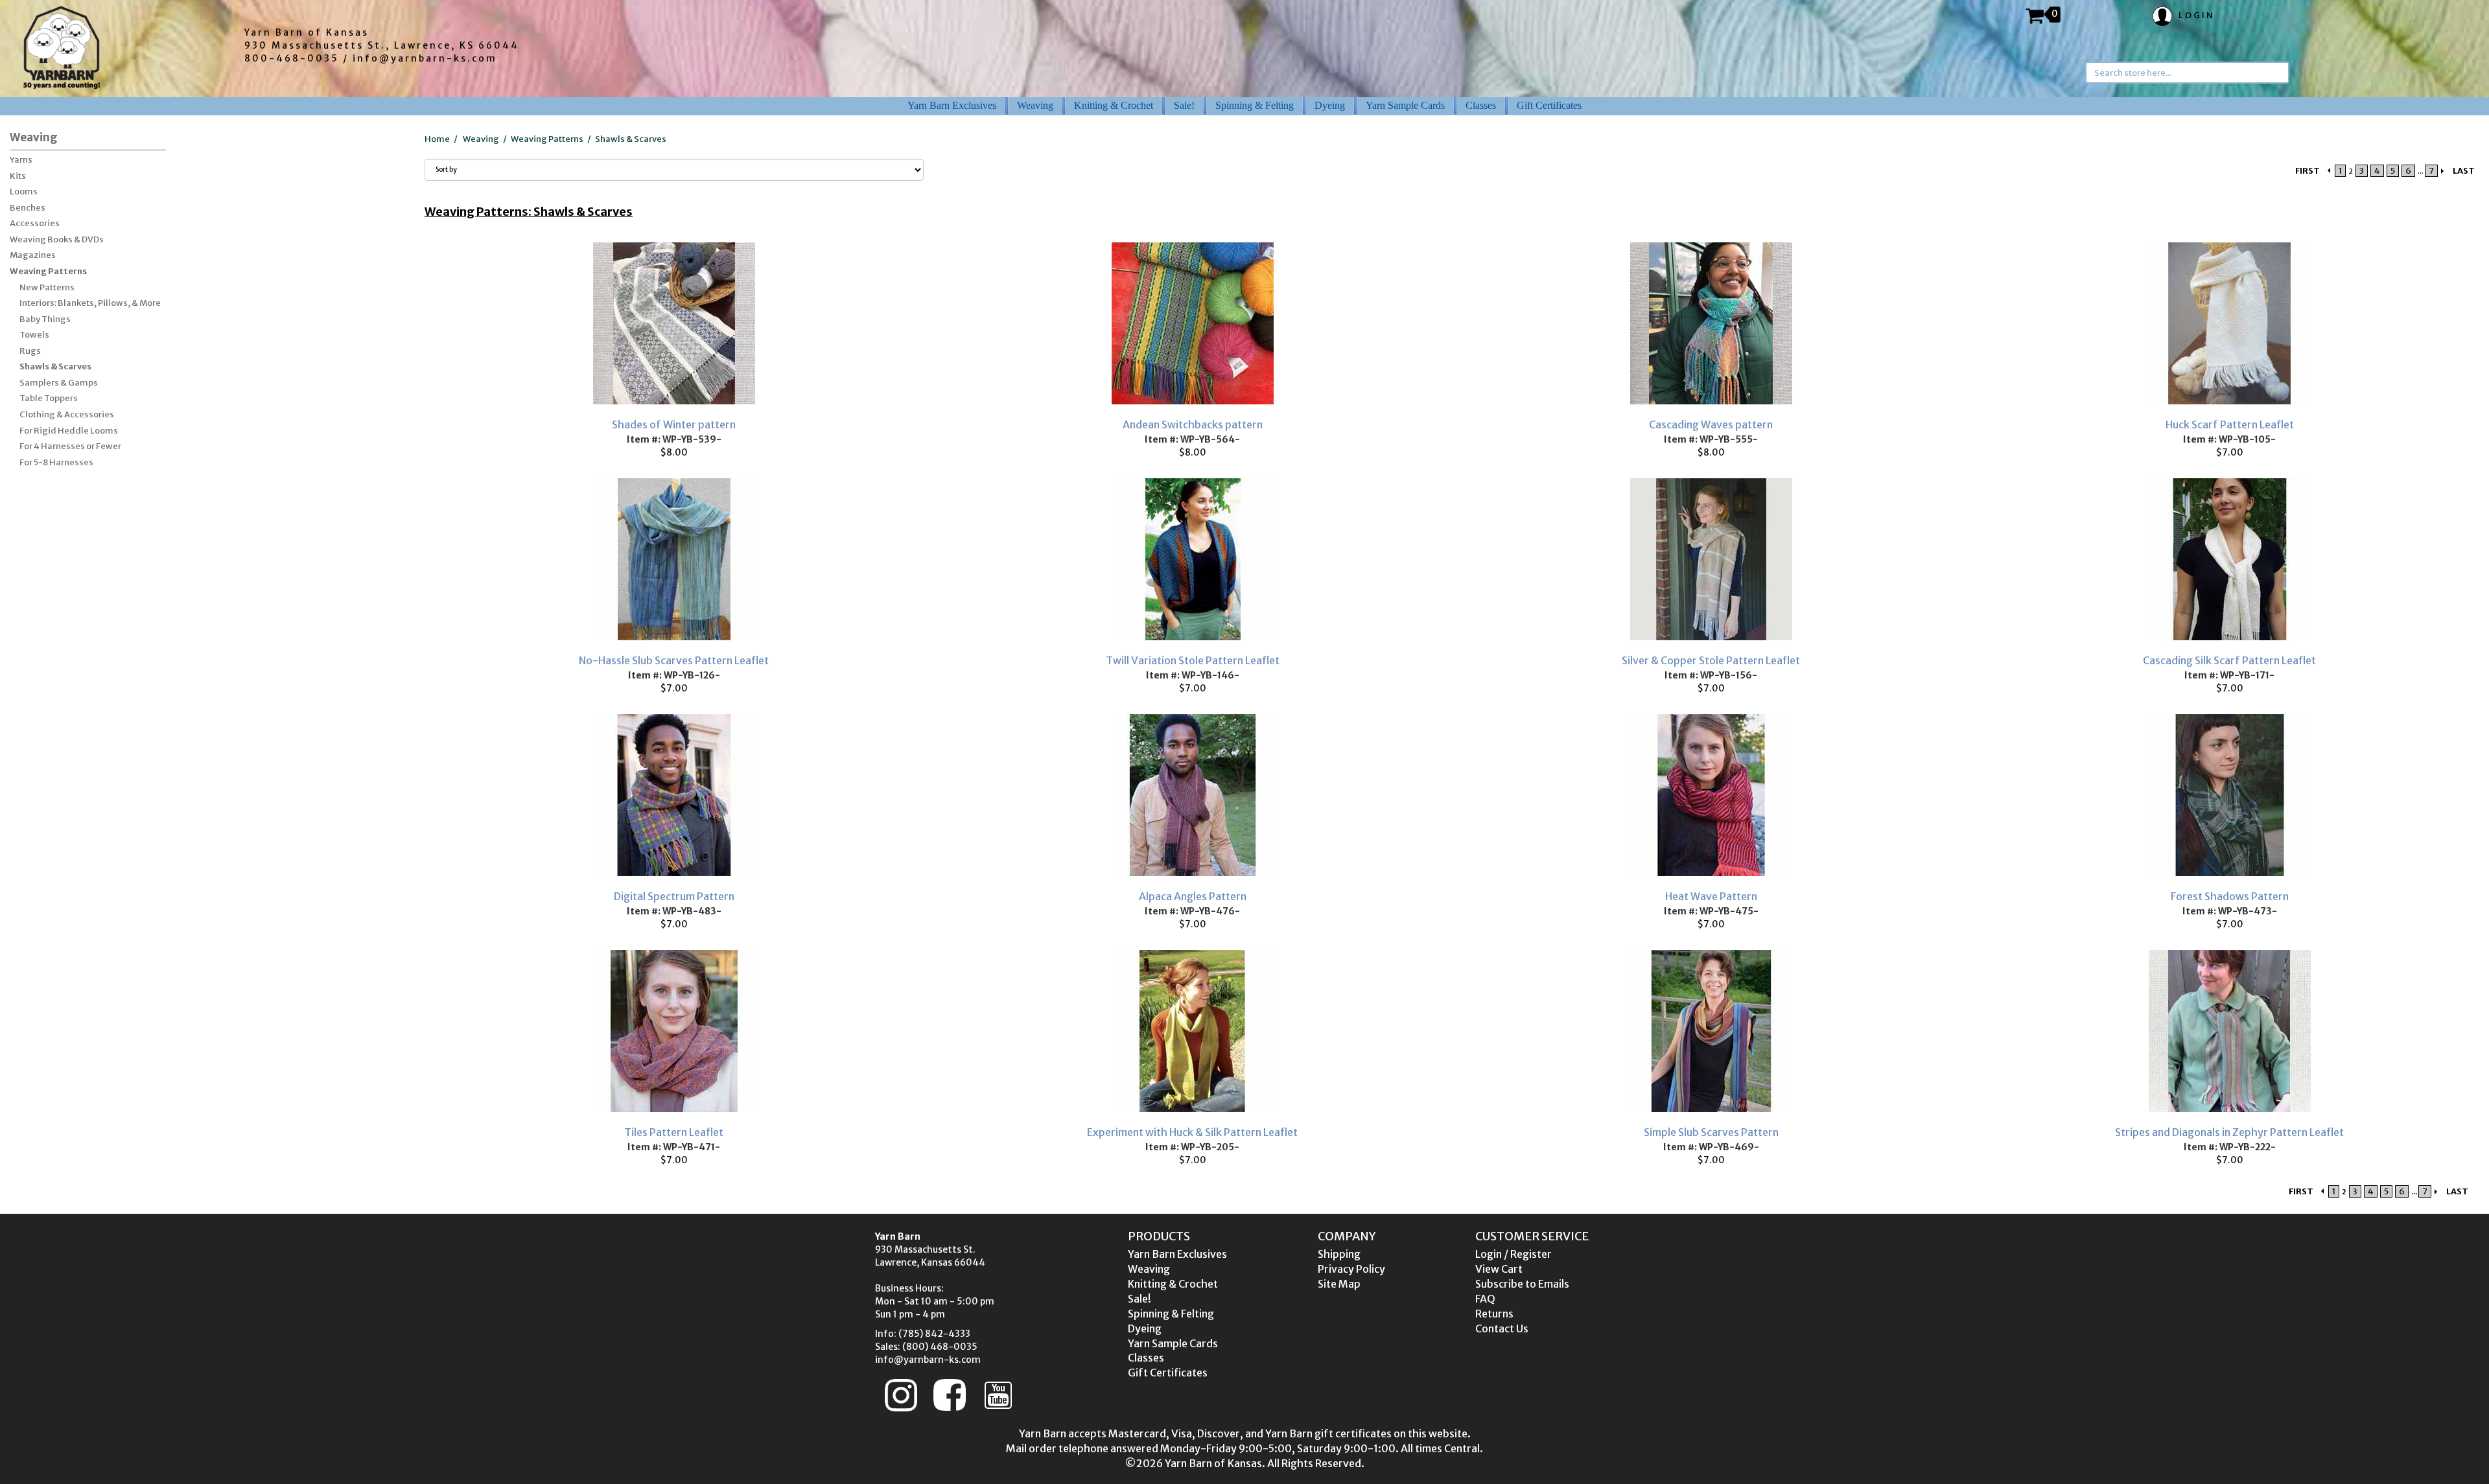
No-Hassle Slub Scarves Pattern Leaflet (674, 660)
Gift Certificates (1549, 105)
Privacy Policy (1351, 1269)
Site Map (1339, 1284)
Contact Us (1502, 1328)
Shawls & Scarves (55, 366)
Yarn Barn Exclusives (952, 105)
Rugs (30, 351)
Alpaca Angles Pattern (1193, 896)
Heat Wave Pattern (1711, 896)
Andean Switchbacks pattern (1193, 424)
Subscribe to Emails (1522, 1284)
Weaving (1035, 105)
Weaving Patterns (48, 271)
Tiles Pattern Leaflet (674, 1132)
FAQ (1485, 1299)
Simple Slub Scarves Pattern (1711, 1132)
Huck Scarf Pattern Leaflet (2230, 424)
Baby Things (45, 319)
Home (437, 139)
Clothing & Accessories (67, 414)
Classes (1481, 105)
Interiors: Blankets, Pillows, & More (90, 303)
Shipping (1339, 1254)
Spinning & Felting (1255, 105)
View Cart (1499, 1269)
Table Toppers (49, 398)
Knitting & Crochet (1114, 105)
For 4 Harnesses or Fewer (70, 446)
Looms (24, 191)
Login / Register (1513, 1254)
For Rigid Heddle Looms (69, 431)
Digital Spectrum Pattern (674, 896)
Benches (28, 208)
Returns (1494, 1314)
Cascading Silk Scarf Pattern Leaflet (2229, 660)
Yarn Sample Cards (1405, 105)
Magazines (33, 255)
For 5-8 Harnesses (56, 462)
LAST (2464, 171)
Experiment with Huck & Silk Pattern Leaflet (1192, 1132)
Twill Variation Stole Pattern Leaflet (1193, 660)
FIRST (2308, 171)
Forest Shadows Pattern (2230, 896)
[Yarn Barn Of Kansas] (62, 47)
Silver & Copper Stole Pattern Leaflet (1711, 660)
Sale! (1184, 105)
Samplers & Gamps (59, 383)
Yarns (21, 160)
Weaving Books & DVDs (57, 239)
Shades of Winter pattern (674, 424)
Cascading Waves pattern (1711, 424)
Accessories (35, 223)
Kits (18, 176)
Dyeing (1330, 105)
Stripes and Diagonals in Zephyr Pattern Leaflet (2229, 1132)
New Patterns (47, 287)
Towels (34, 335)
